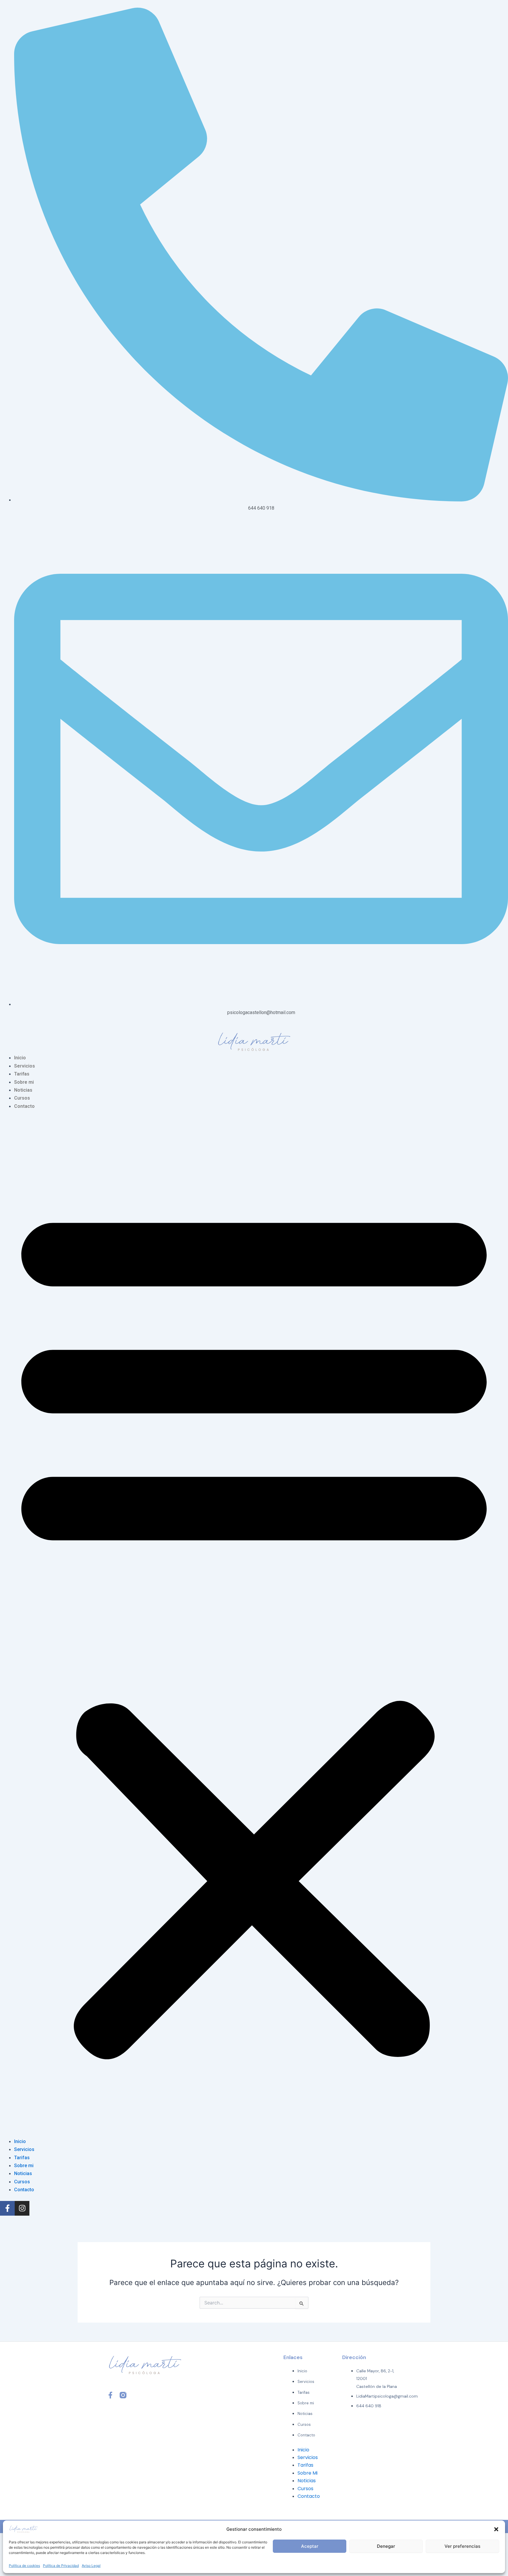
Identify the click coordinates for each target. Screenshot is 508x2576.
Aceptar (310, 2546)
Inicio (20, 1058)
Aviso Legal (91, 2566)
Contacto (24, 1106)
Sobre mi (24, 1082)
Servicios (25, 1066)
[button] (496, 2529)
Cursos (22, 1098)
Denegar (386, 2546)
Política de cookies (24, 2566)
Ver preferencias (462, 2546)
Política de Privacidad (61, 2566)
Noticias (23, 1090)
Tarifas (22, 1074)
